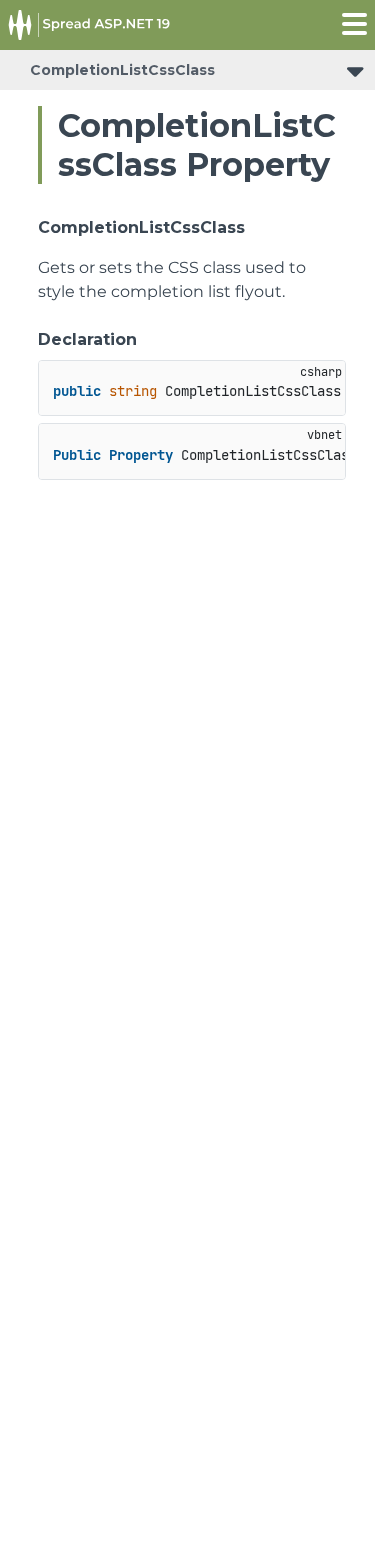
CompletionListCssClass (122, 70)
